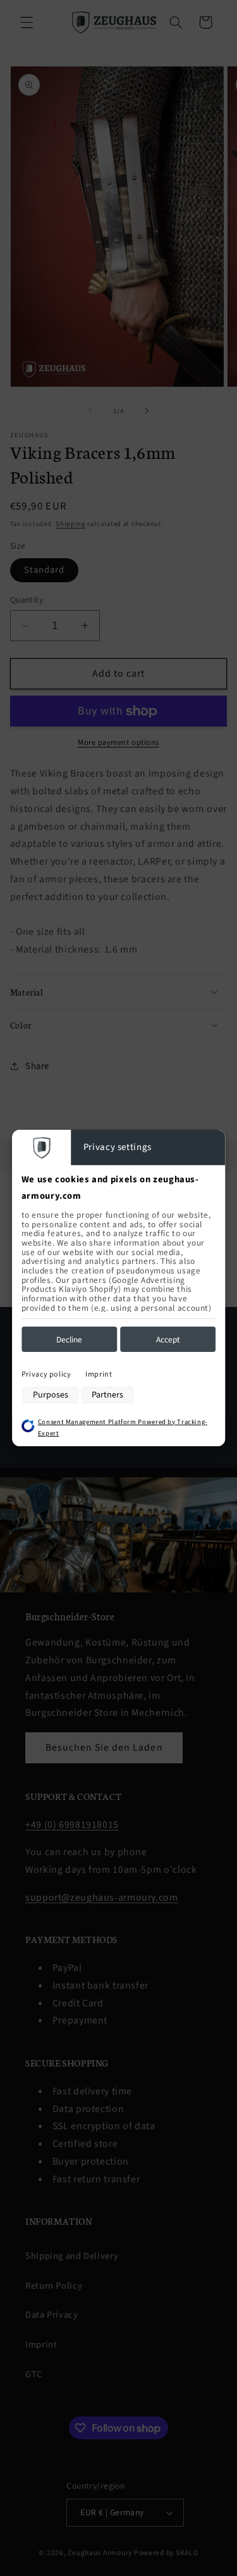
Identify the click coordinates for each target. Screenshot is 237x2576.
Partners (107, 1395)
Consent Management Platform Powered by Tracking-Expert (123, 1428)
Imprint (99, 1374)
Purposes (51, 1395)
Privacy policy (46, 1374)
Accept (168, 1340)
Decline (69, 1340)
